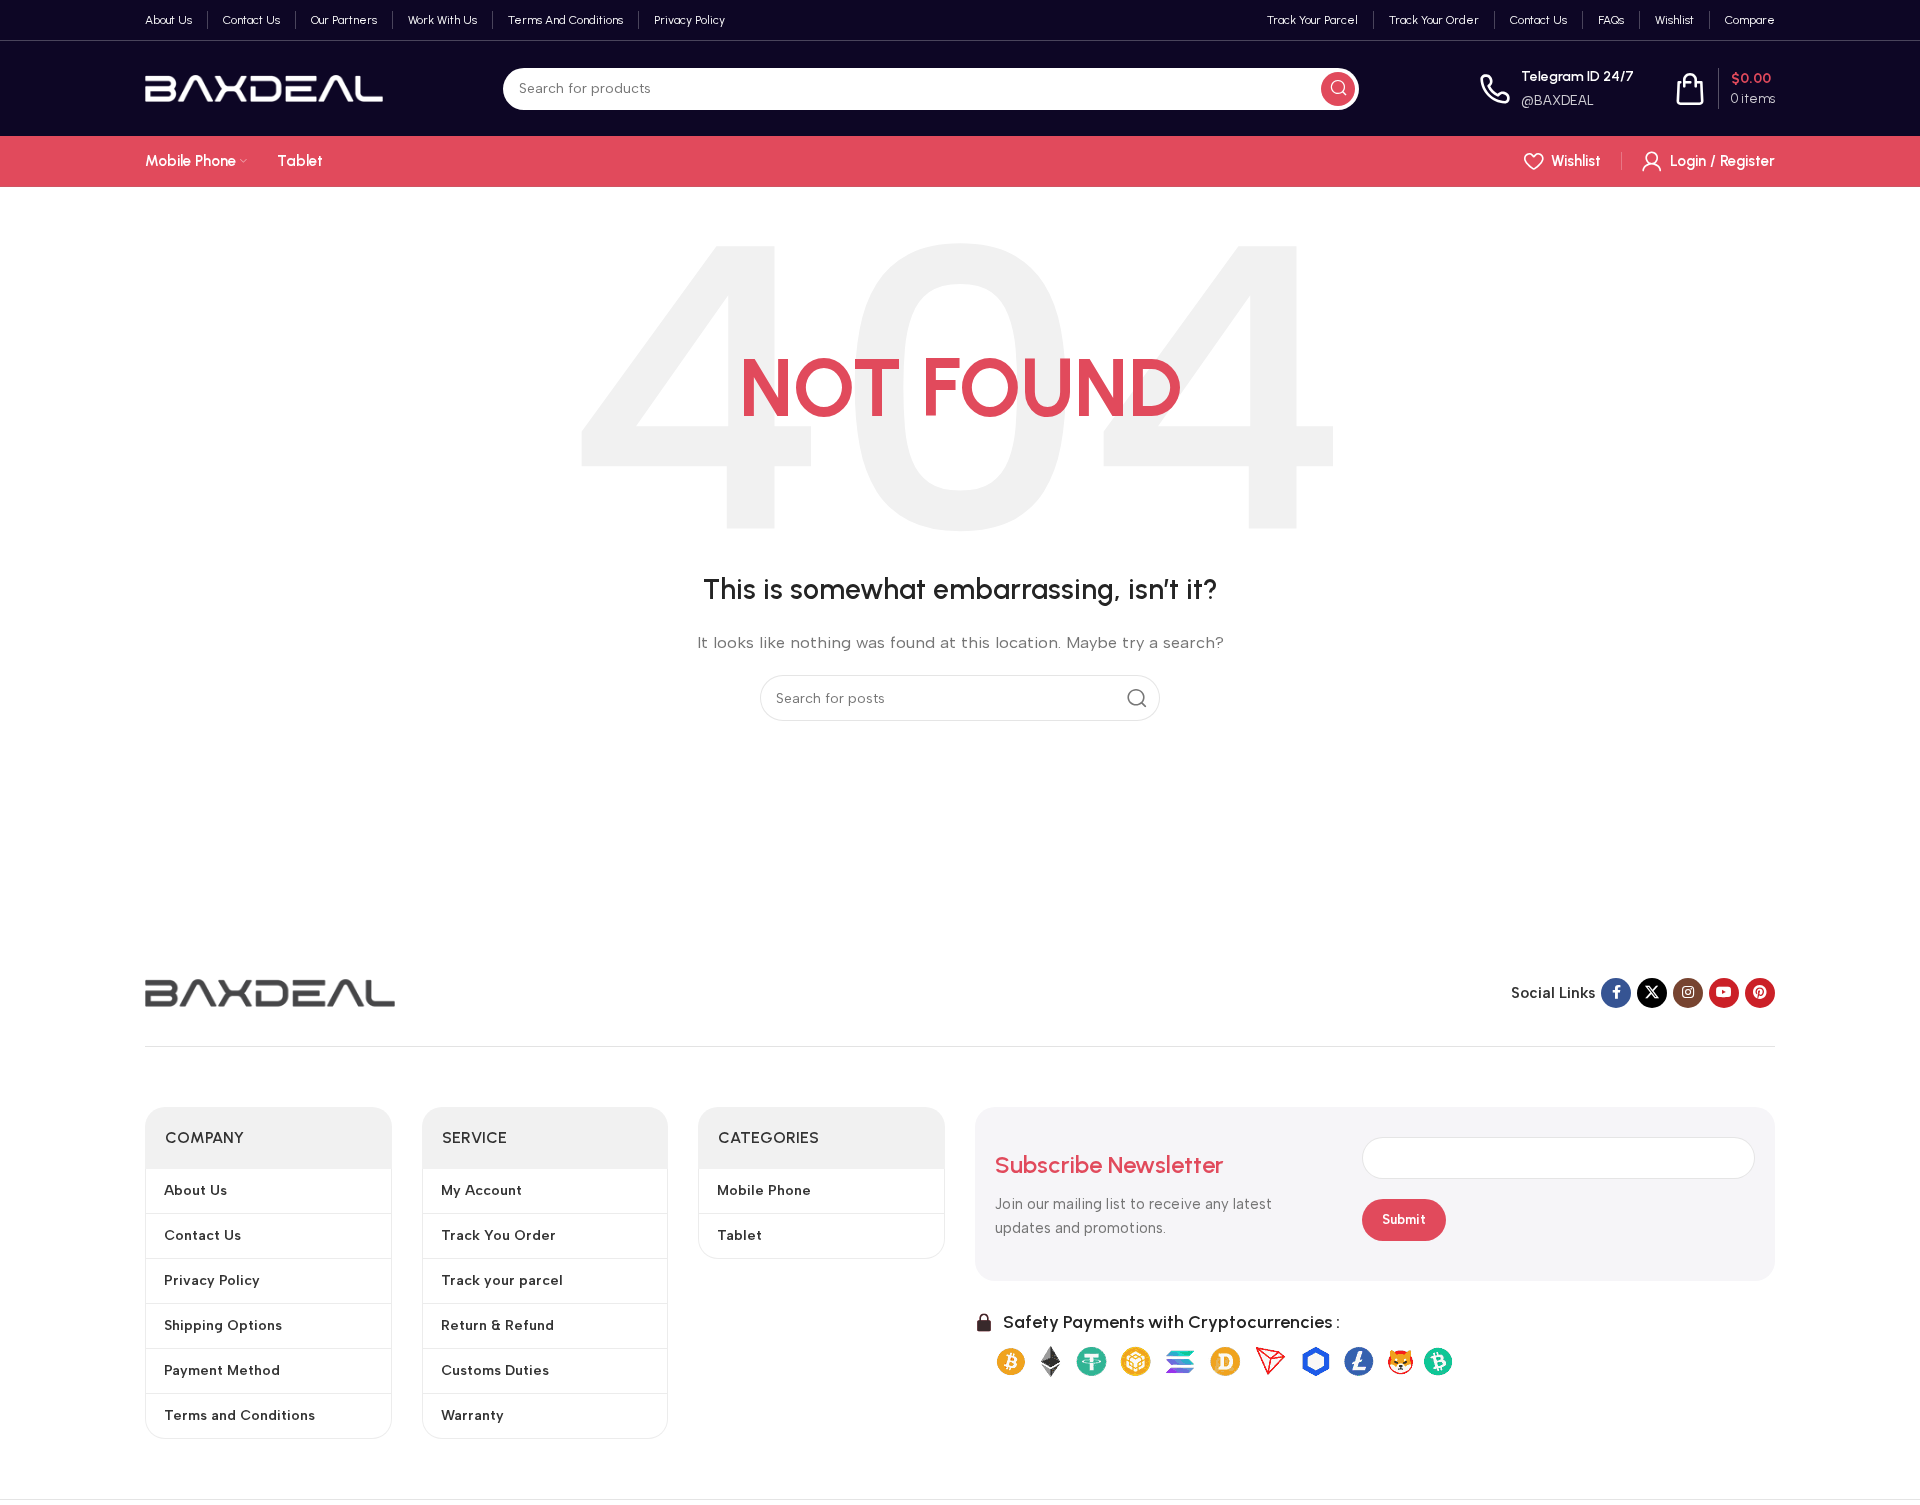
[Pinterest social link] (1760, 993)
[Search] (1338, 89)
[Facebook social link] (1616, 993)
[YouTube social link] (1724, 993)
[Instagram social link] (1688, 993)
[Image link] (270, 991)
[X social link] (1652, 993)
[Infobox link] (1556, 88)
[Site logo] (264, 87)
